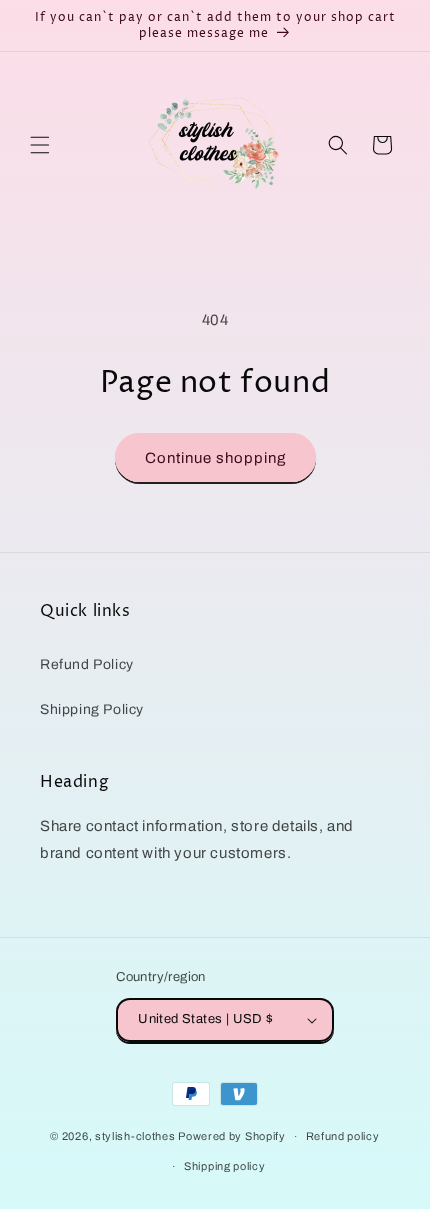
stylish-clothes (135, 1136)
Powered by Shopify (232, 1136)
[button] (40, 145)
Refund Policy (87, 664)
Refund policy (343, 1136)
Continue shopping (215, 458)
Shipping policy (225, 1166)
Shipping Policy (92, 709)
